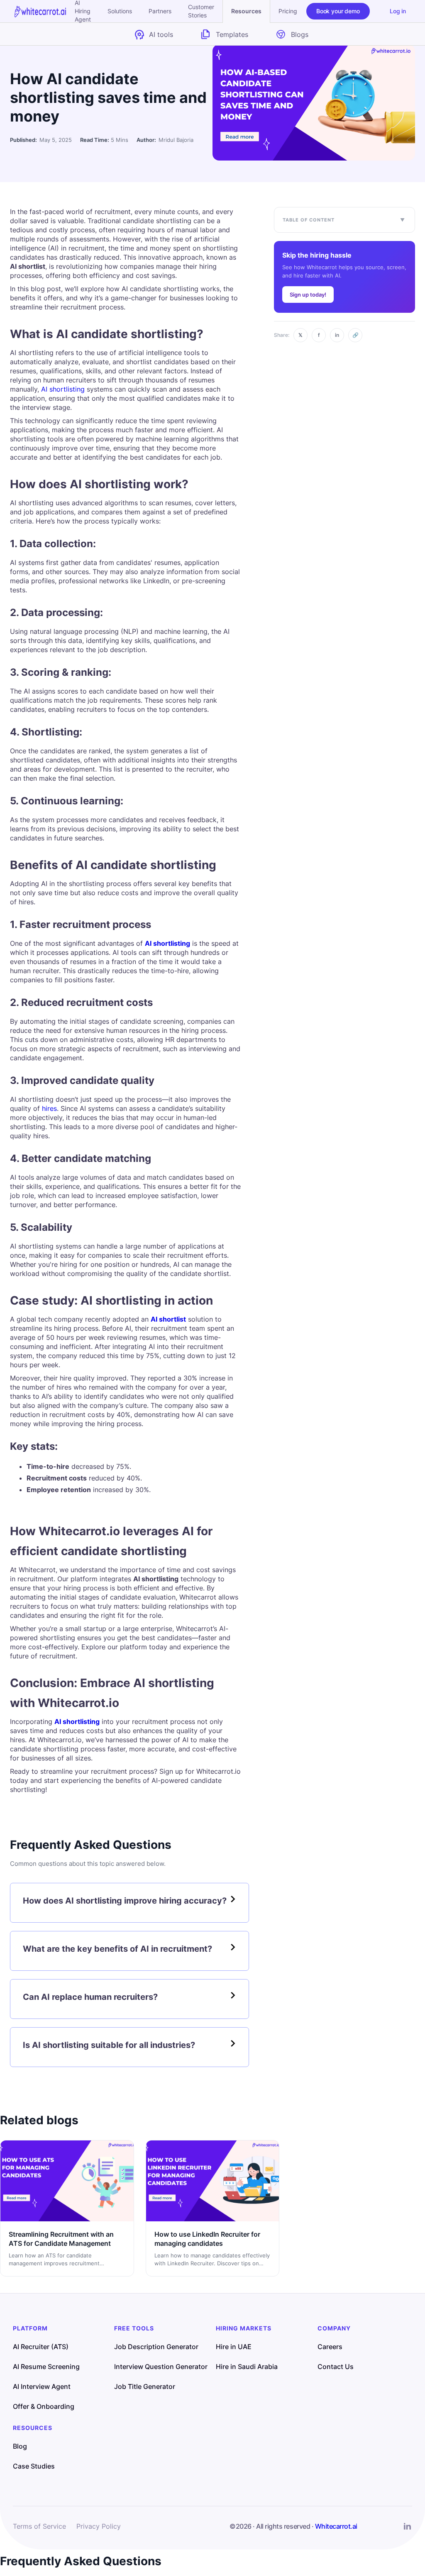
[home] (40, 11)
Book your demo (338, 11)
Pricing (288, 11)
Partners (160, 11)
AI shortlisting (63, 389)
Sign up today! (308, 295)
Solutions (120, 11)
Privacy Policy (99, 2526)
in (337, 335)
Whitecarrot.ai (336, 2526)
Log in (398, 11)
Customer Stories (201, 11)
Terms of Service (39, 2526)
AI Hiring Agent (83, 11)
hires (49, 1108)
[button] (246, 11)
